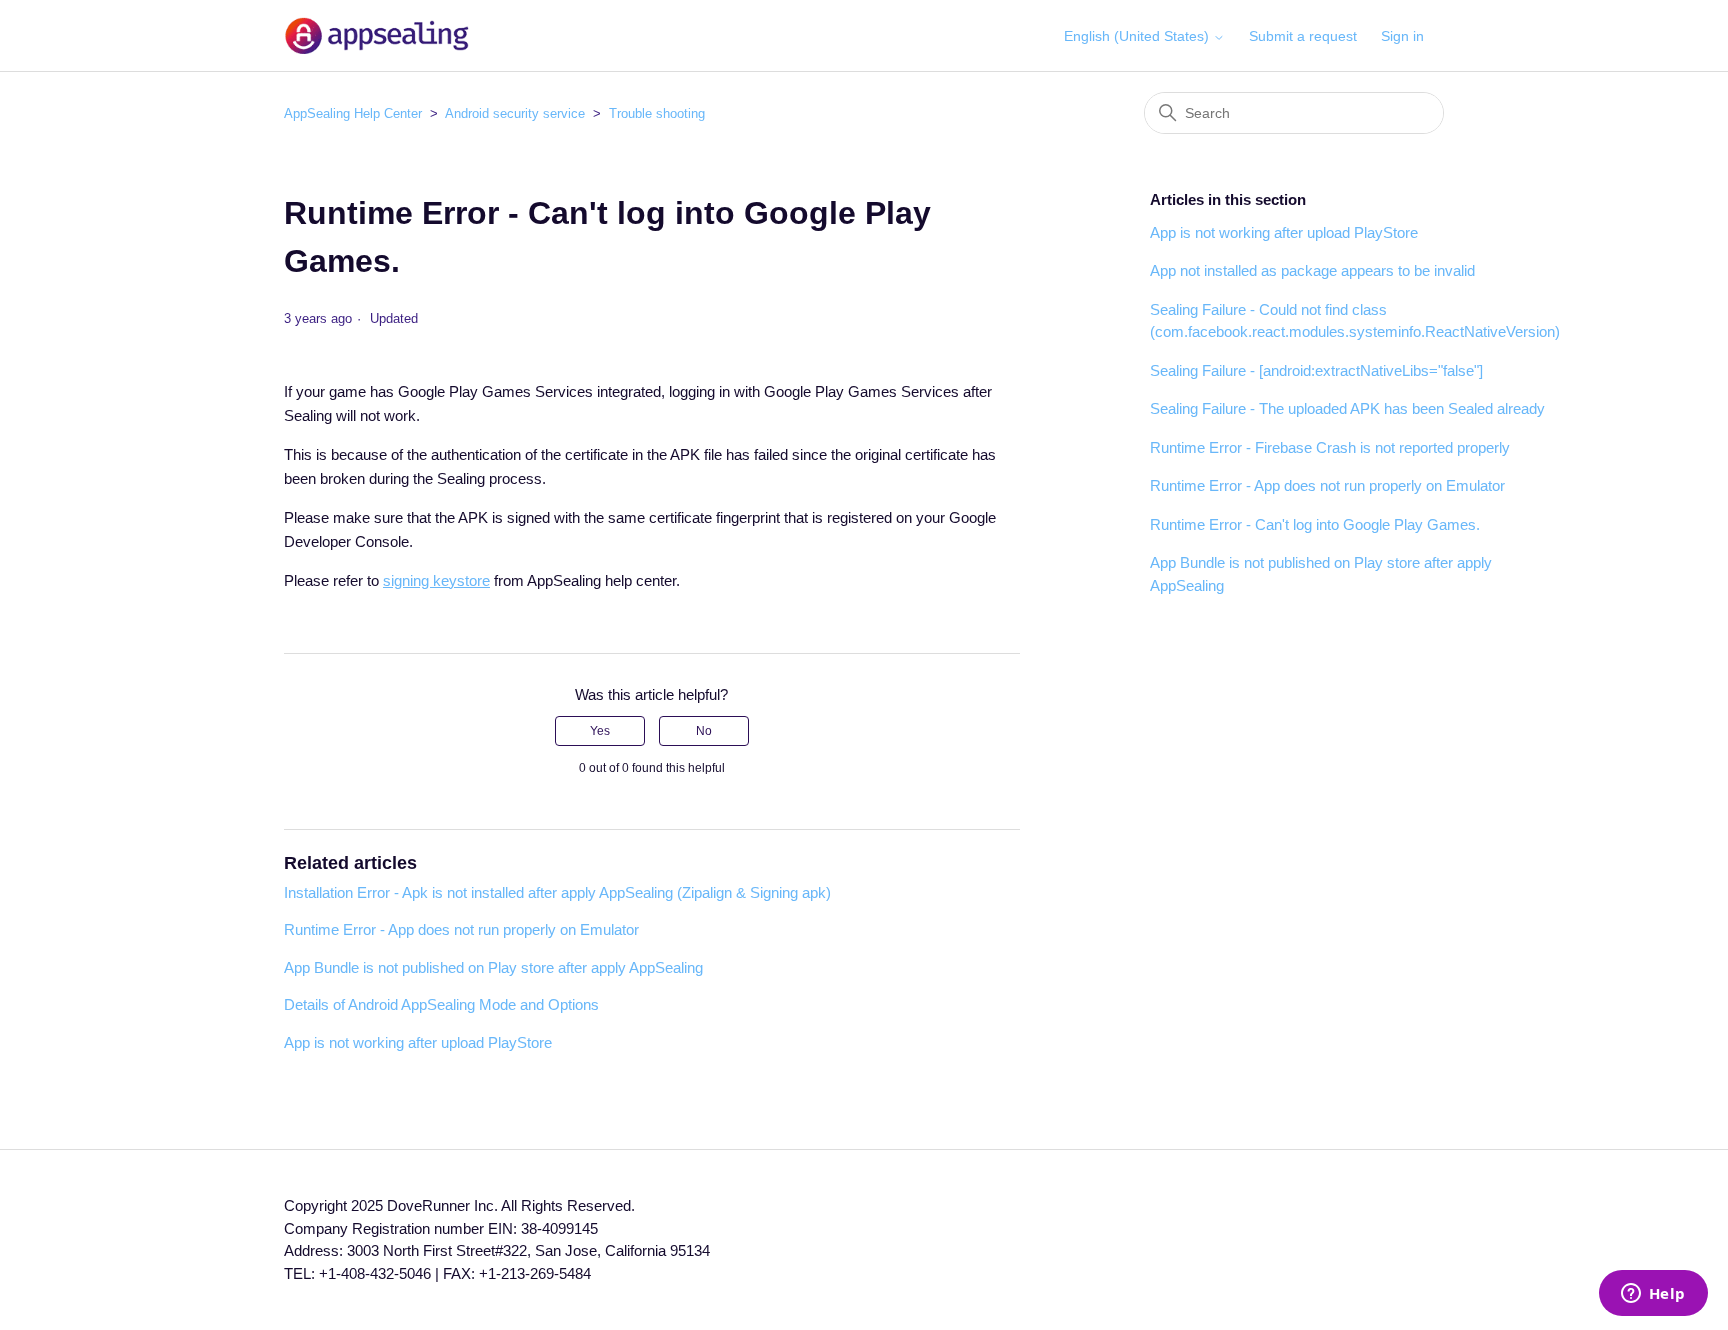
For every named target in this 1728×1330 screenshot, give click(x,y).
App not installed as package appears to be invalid (1312, 270)
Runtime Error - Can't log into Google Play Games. (1315, 524)
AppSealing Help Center (353, 113)
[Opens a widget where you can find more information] (1653, 1295)
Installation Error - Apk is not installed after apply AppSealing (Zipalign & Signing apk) (557, 892)
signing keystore (436, 580)
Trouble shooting (657, 113)
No (704, 731)
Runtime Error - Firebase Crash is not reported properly (1330, 447)
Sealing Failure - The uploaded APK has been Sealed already (1347, 408)
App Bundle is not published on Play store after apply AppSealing (493, 967)
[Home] (376, 35)
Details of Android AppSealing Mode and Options (441, 1004)
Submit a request (1303, 36)
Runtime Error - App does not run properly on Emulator (461, 929)
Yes (600, 731)
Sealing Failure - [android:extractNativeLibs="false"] (1316, 370)
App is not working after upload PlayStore (418, 1042)
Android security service (515, 113)
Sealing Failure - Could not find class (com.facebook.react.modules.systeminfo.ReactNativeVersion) (1355, 321)
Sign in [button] (1402, 36)
